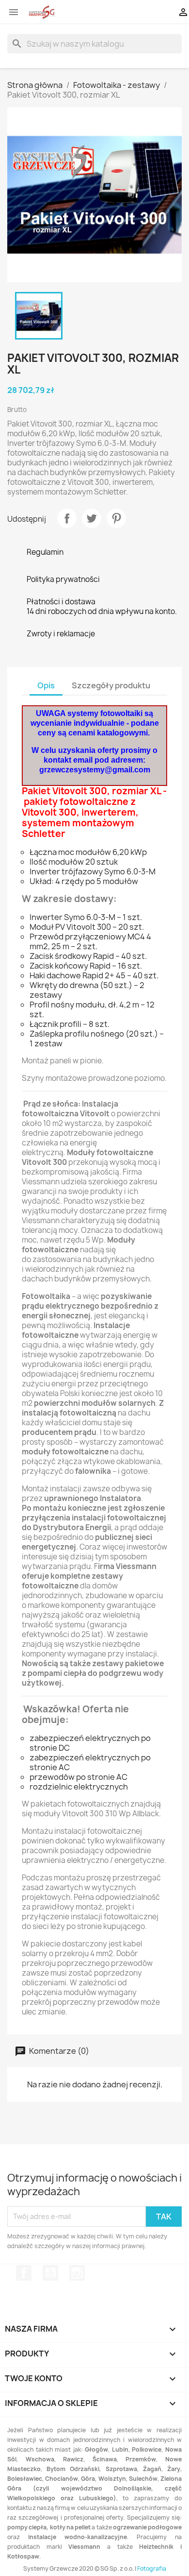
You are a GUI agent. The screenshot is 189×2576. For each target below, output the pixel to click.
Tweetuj (92, 518)
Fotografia (152, 2568)
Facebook (24, 2273)
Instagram (77, 2273)
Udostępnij (67, 518)
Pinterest (116, 518)
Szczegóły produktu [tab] (111, 685)
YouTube (50, 2273)
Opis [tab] (46, 685)
